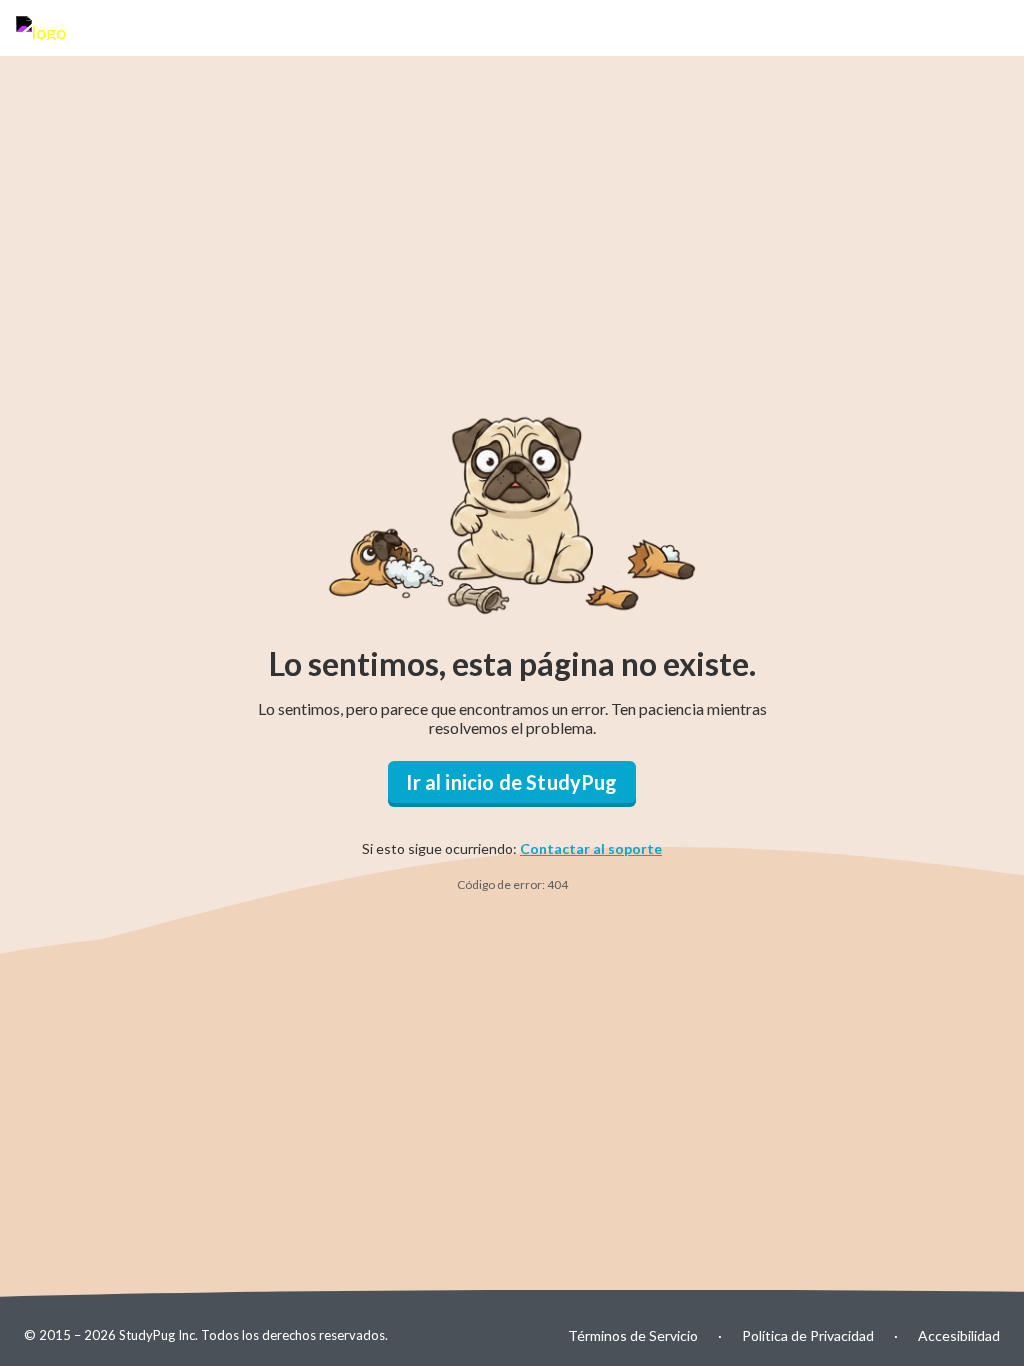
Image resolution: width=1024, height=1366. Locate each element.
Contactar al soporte (591, 848)
